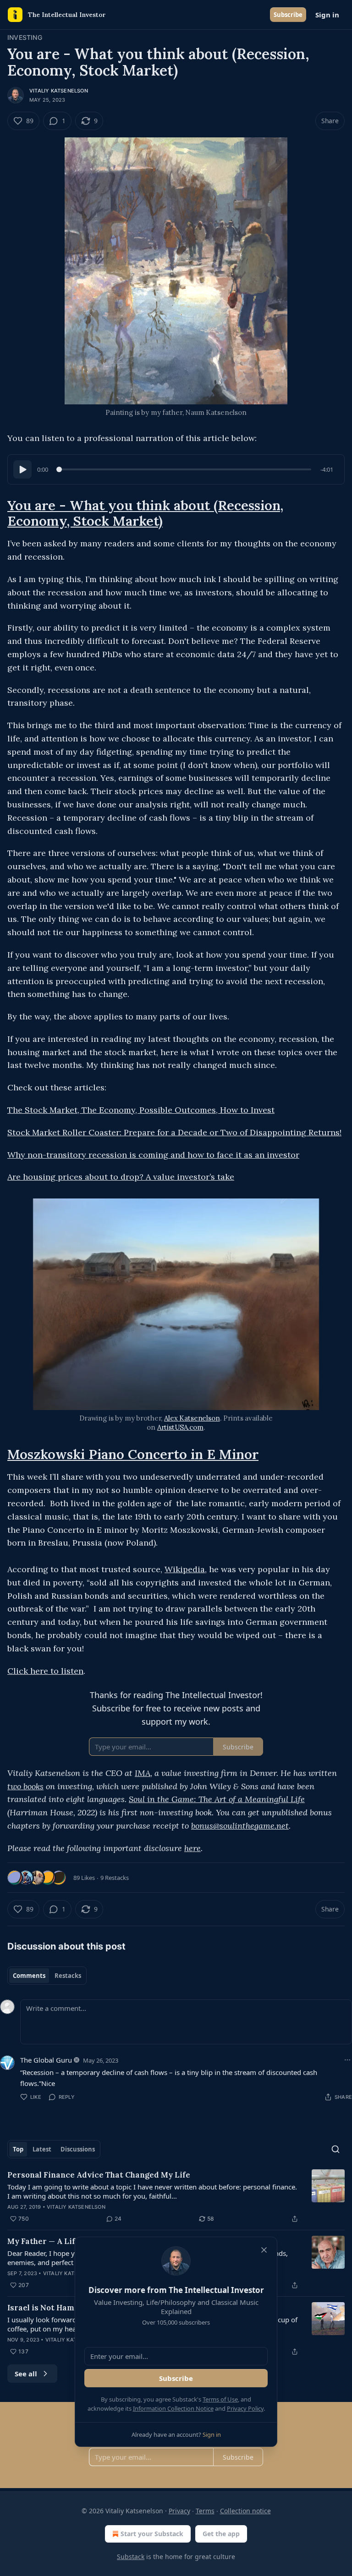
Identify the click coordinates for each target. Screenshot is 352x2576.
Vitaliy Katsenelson (59, 91)
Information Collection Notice (173, 2408)
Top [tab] (18, 2149)
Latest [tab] (42, 2149)
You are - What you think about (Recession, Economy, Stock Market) (145, 513)
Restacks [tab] (68, 1976)
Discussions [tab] (78, 2149)
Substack (131, 2557)
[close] (264, 2250)
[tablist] (47, 1976)
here (192, 1848)
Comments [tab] (29, 1976)
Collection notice (245, 2511)
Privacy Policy (245, 2408)
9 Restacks (115, 1878)
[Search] (335, 2149)
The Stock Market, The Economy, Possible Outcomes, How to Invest (141, 1110)
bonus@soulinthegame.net (240, 1826)
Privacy (179, 2511)
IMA (143, 1773)
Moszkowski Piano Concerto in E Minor (133, 1454)
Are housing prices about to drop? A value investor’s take (121, 1177)
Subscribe (288, 15)
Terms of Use (220, 2399)
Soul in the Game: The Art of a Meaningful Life (217, 1799)
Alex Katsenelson (192, 1418)
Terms (205, 2511)
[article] (176, 2197)
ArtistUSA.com (180, 1427)
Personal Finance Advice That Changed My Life (99, 2175)
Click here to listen (45, 1671)
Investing (25, 37)
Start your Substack (152, 2534)
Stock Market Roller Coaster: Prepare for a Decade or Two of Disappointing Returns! (174, 1132)
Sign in (327, 15)
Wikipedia (185, 1569)
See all (26, 2374)
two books (25, 1786)
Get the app (221, 2534)
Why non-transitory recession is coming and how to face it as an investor (153, 1155)
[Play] (22, 469)
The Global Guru (46, 2060)
